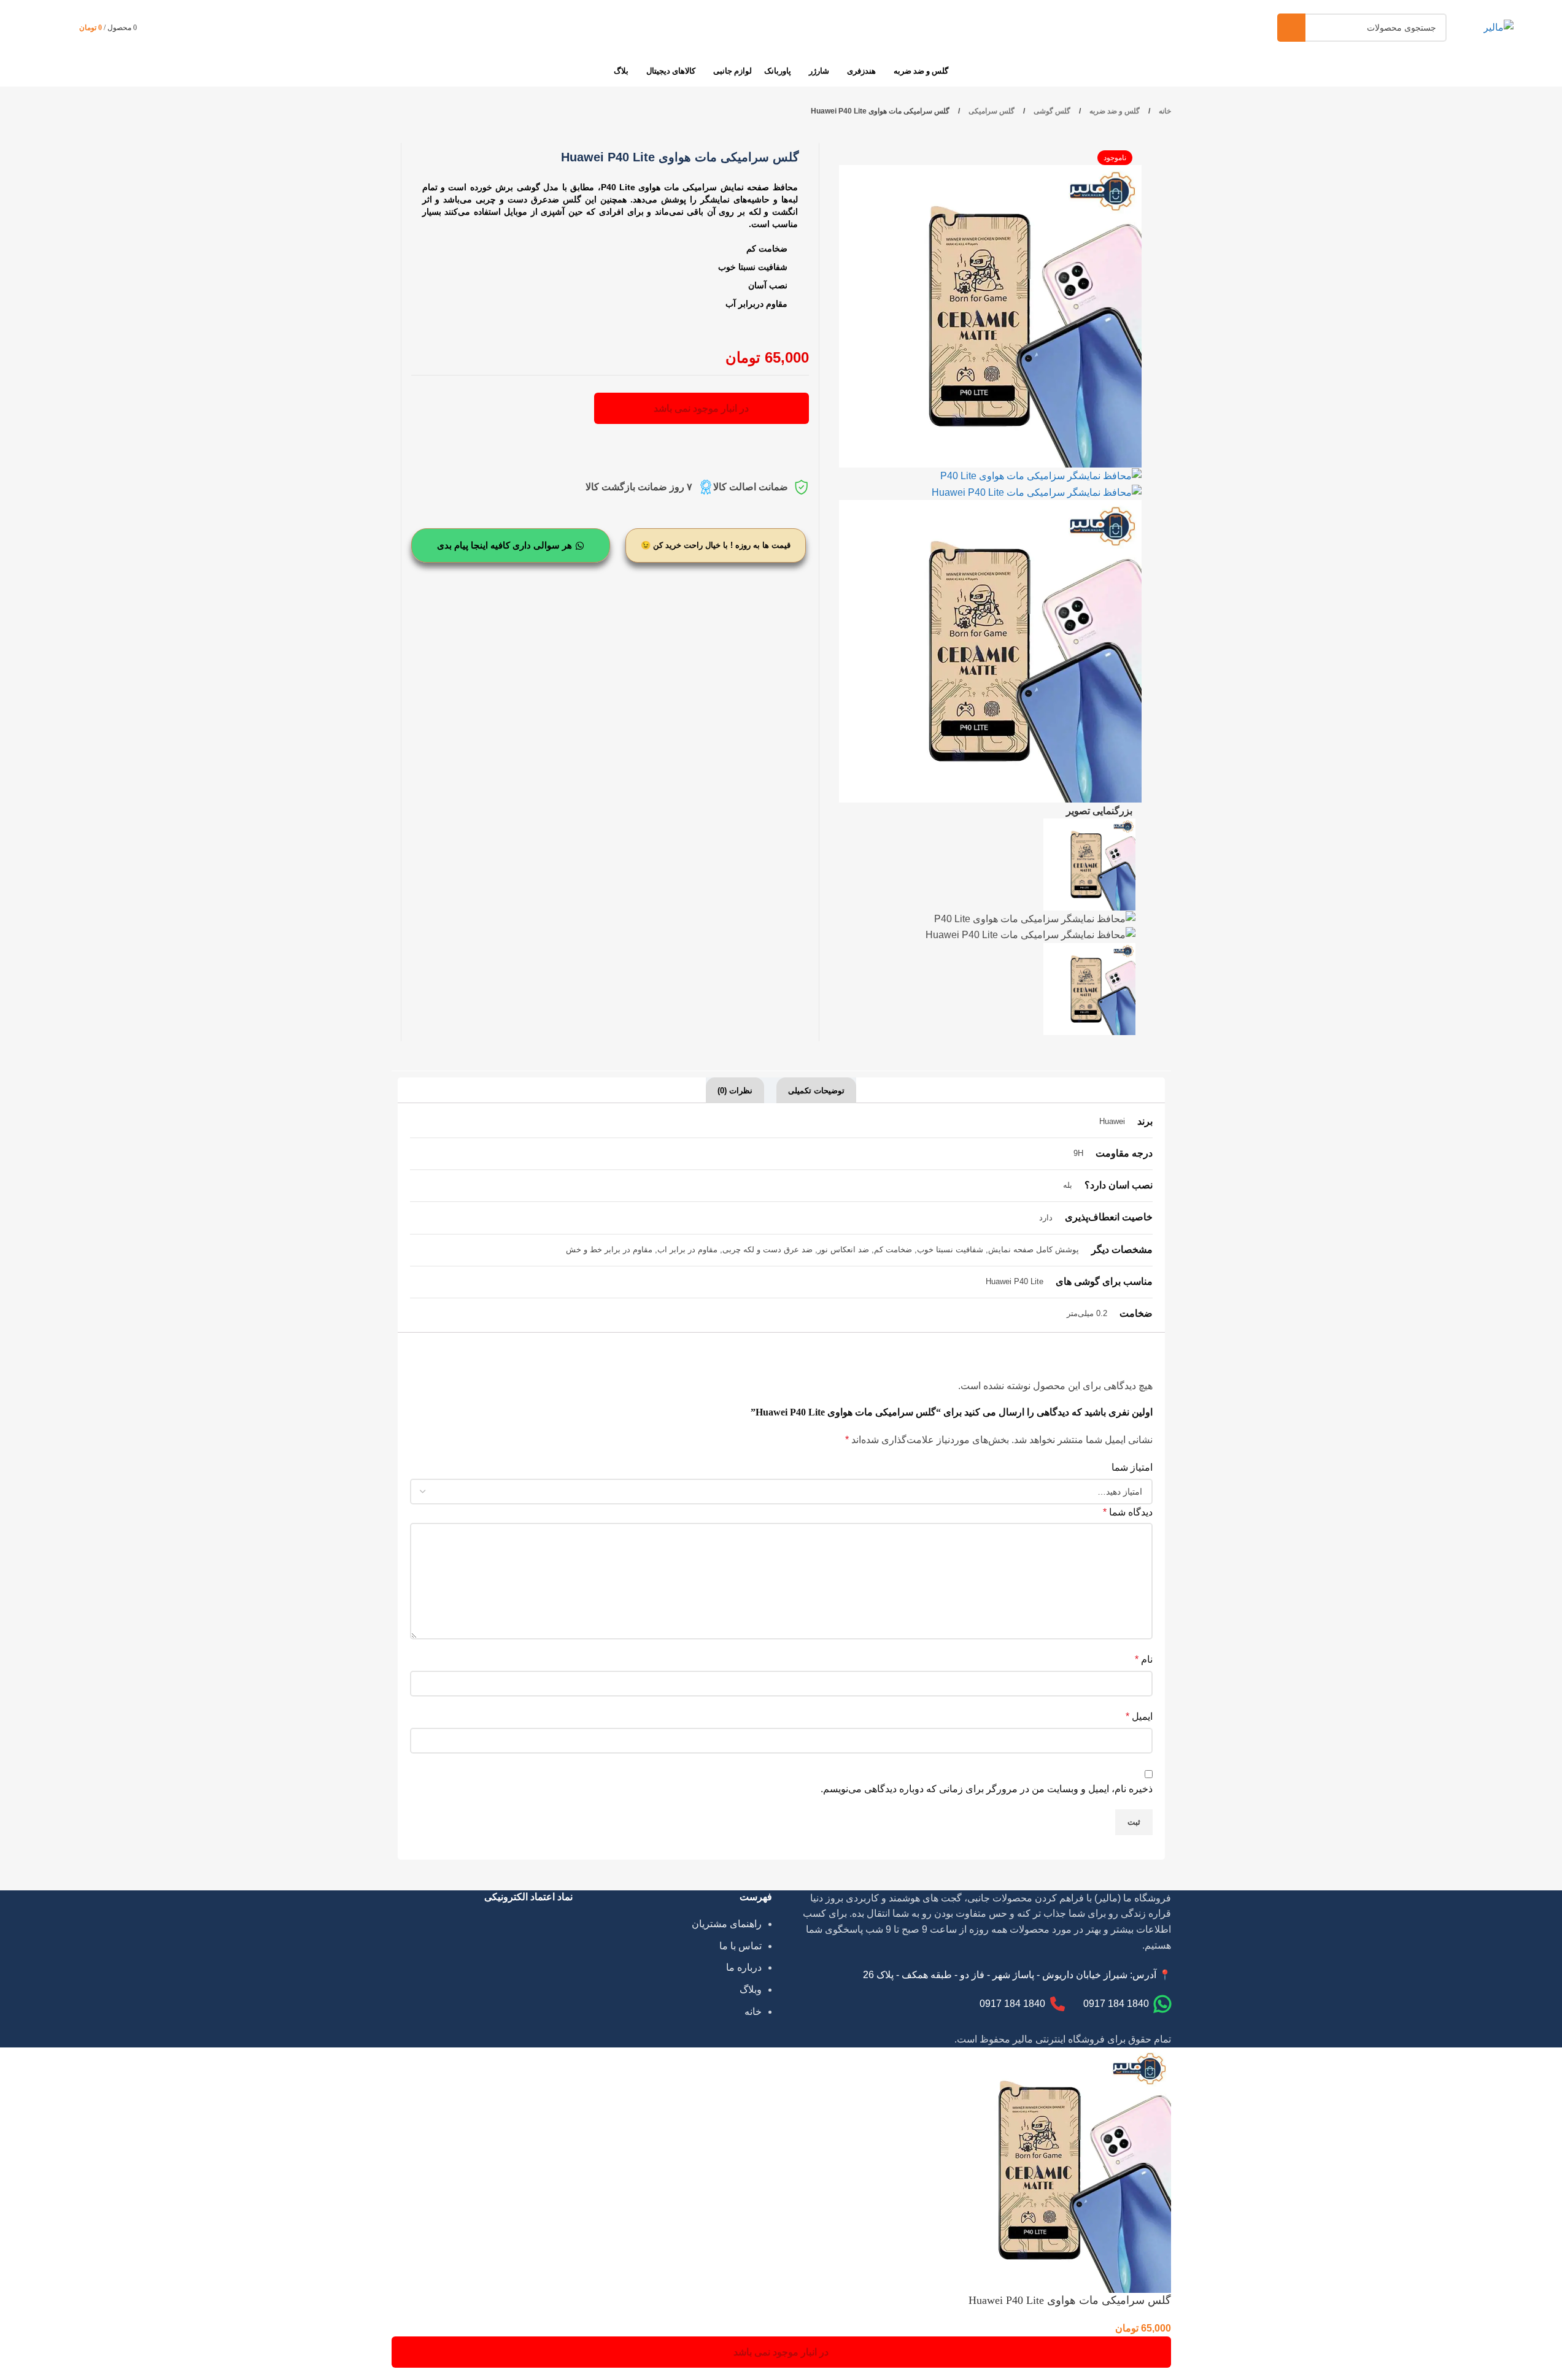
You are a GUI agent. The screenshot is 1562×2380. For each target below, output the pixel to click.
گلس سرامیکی (991, 111)
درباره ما (744, 1967)
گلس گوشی (1051, 111)
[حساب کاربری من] (158, 28)
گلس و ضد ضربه (1114, 111)
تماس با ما (740, 1946)
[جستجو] (1291, 28)
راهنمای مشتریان (727, 1924)
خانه (1164, 111)
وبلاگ (751, 1989)
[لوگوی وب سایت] (1498, 27)
